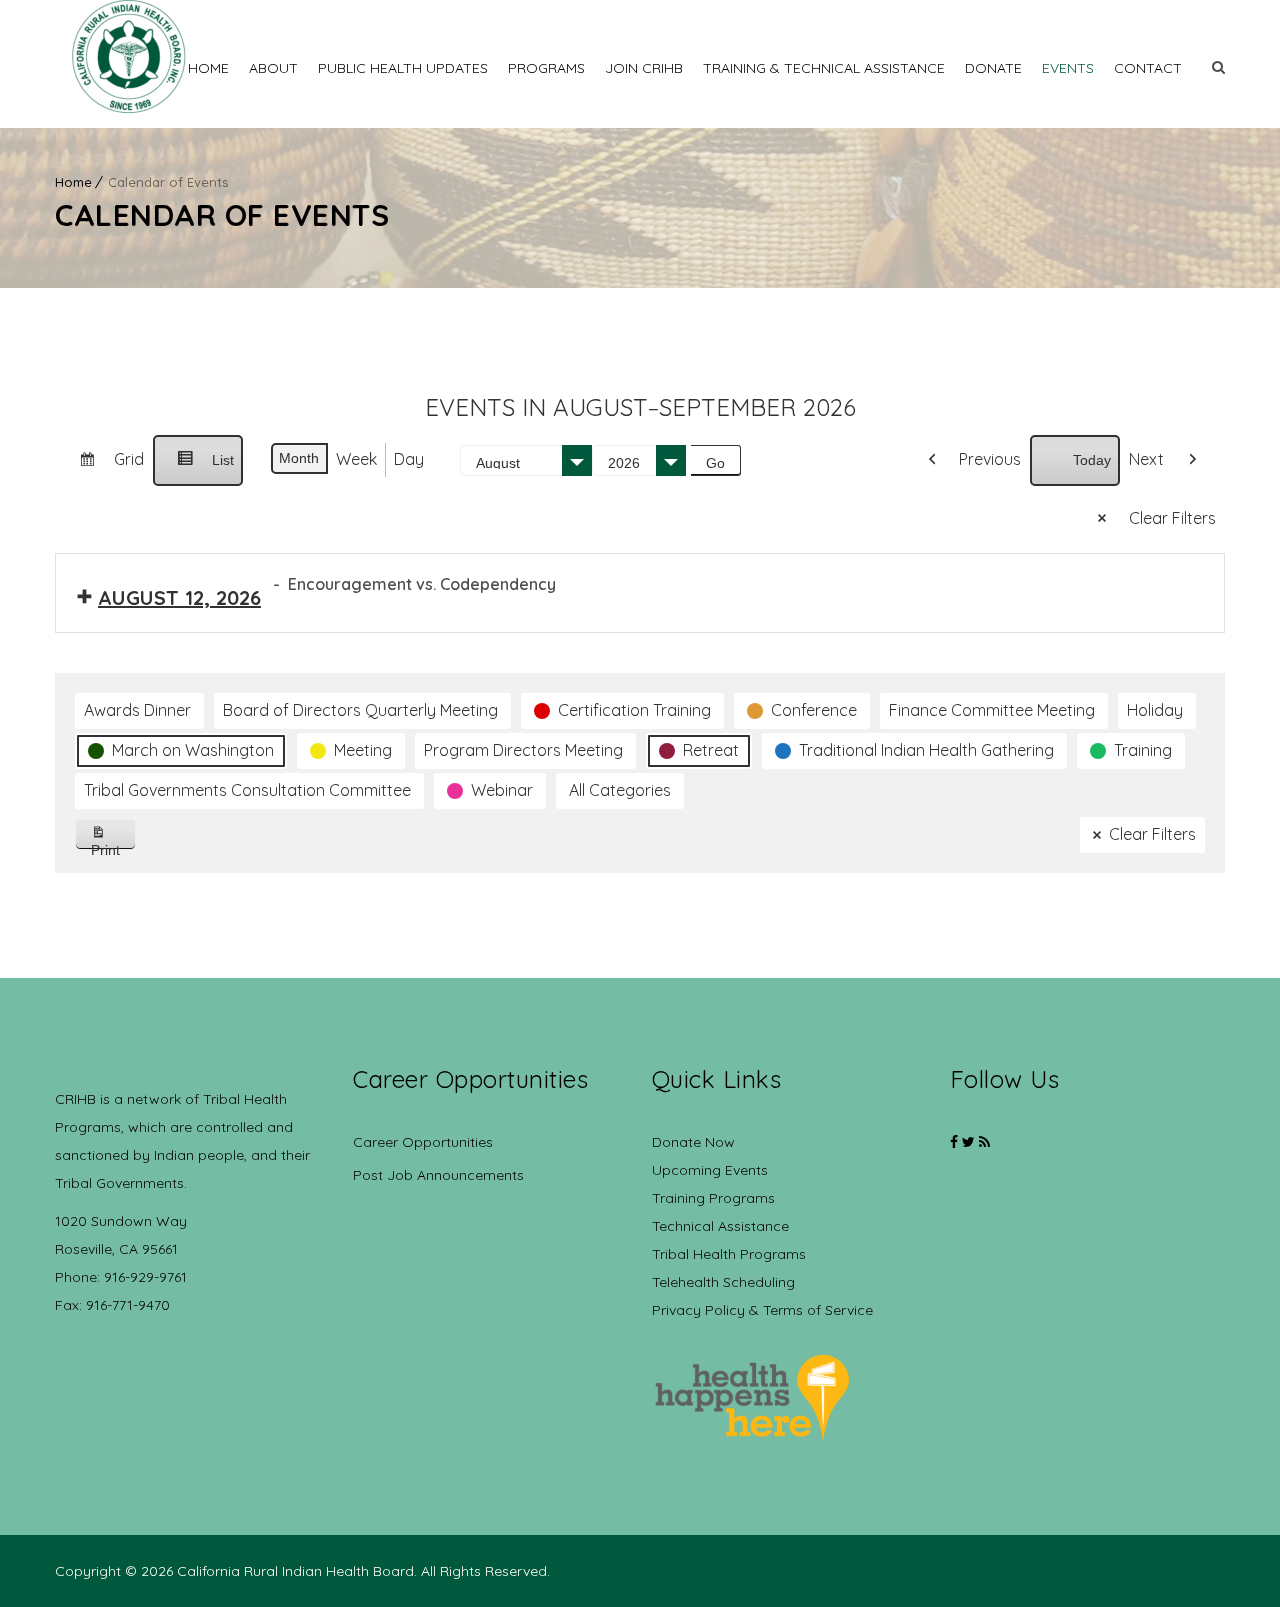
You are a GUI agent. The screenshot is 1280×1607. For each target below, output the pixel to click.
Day (409, 459)
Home (208, 68)
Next (1146, 459)
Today (1092, 460)
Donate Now (693, 1142)
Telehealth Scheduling (723, 1282)
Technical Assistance (720, 1226)
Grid (103, 467)
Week (356, 459)
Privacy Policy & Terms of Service (762, 1310)
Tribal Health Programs (729, 1254)
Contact (1148, 68)
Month (299, 458)
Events (1068, 68)
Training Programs (713, 1198)
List (197, 469)
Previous (990, 459)
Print (113, 845)
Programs (546, 68)
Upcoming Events (710, 1170)
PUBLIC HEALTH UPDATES (403, 68)
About (273, 68)
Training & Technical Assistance (824, 68)
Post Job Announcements (438, 1175)
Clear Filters (1172, 518)
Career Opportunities (423, 1142)
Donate (993, 68)
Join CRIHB (644, 68)
